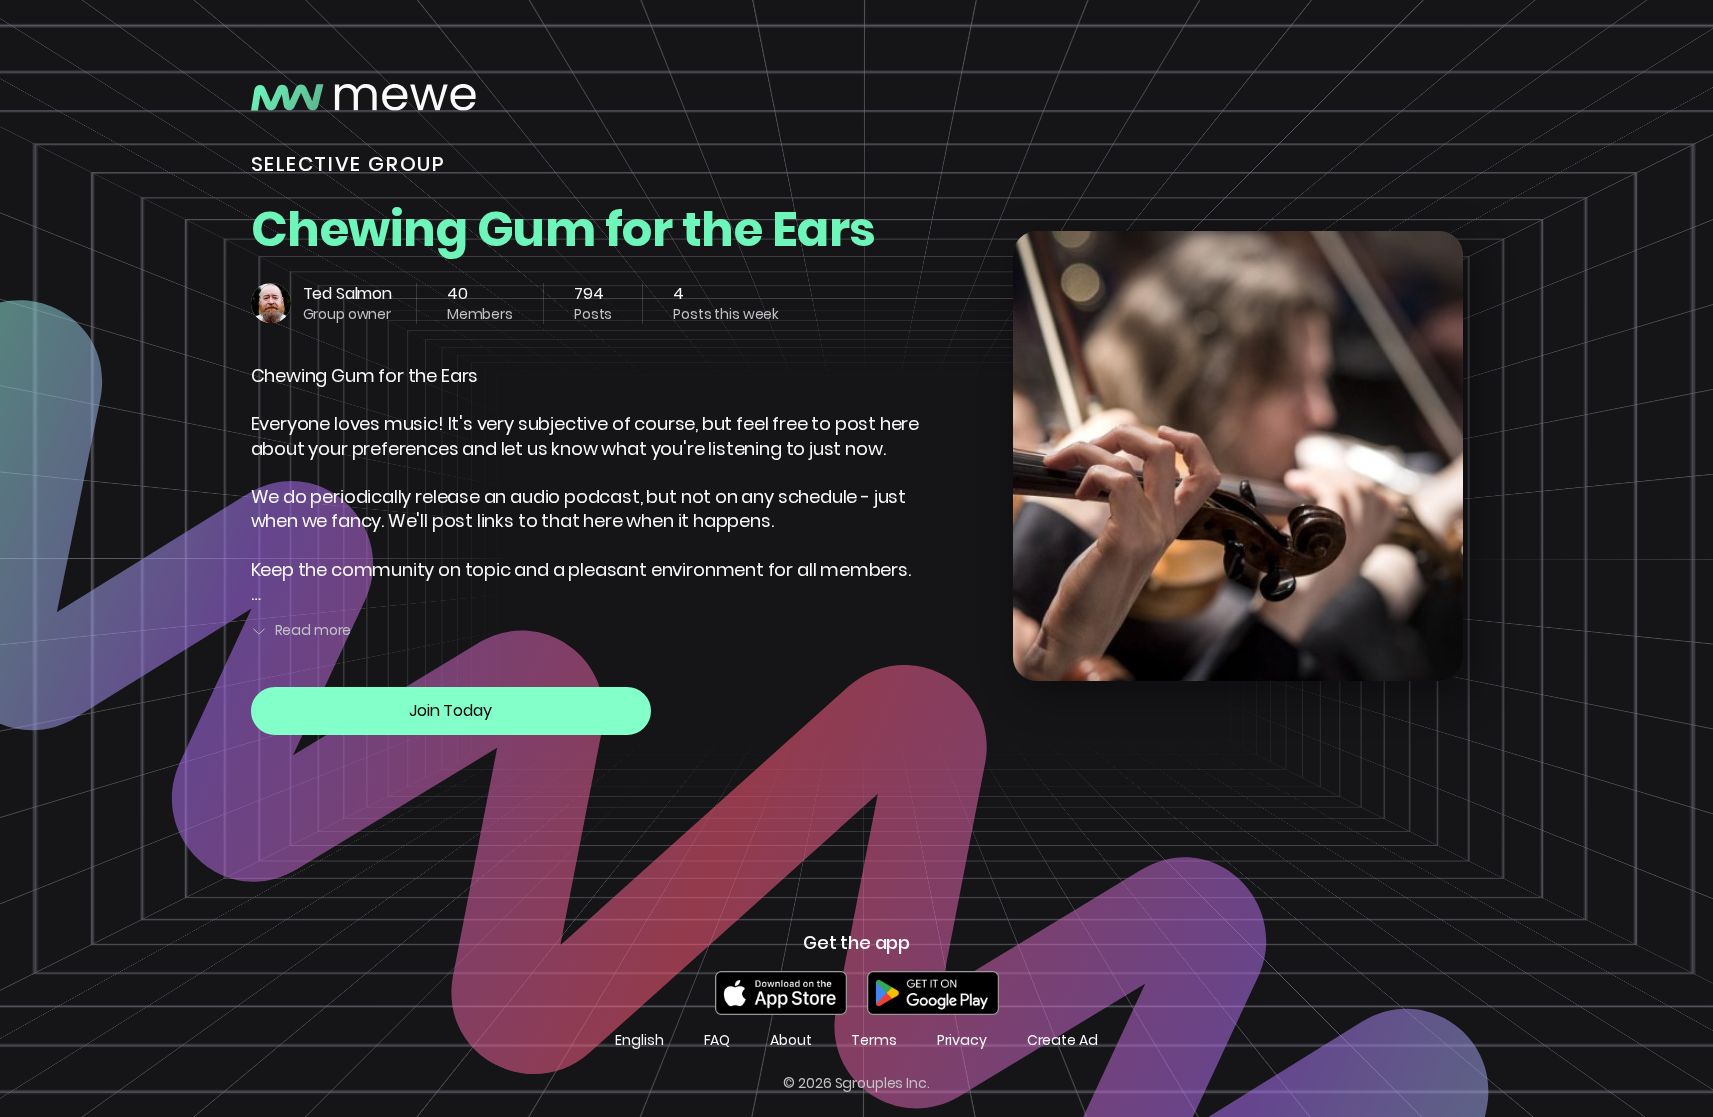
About (790, 1040)
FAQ (717, 1040)
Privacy (962, 1040)
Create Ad (1062, 1040)
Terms (873, 1040)
